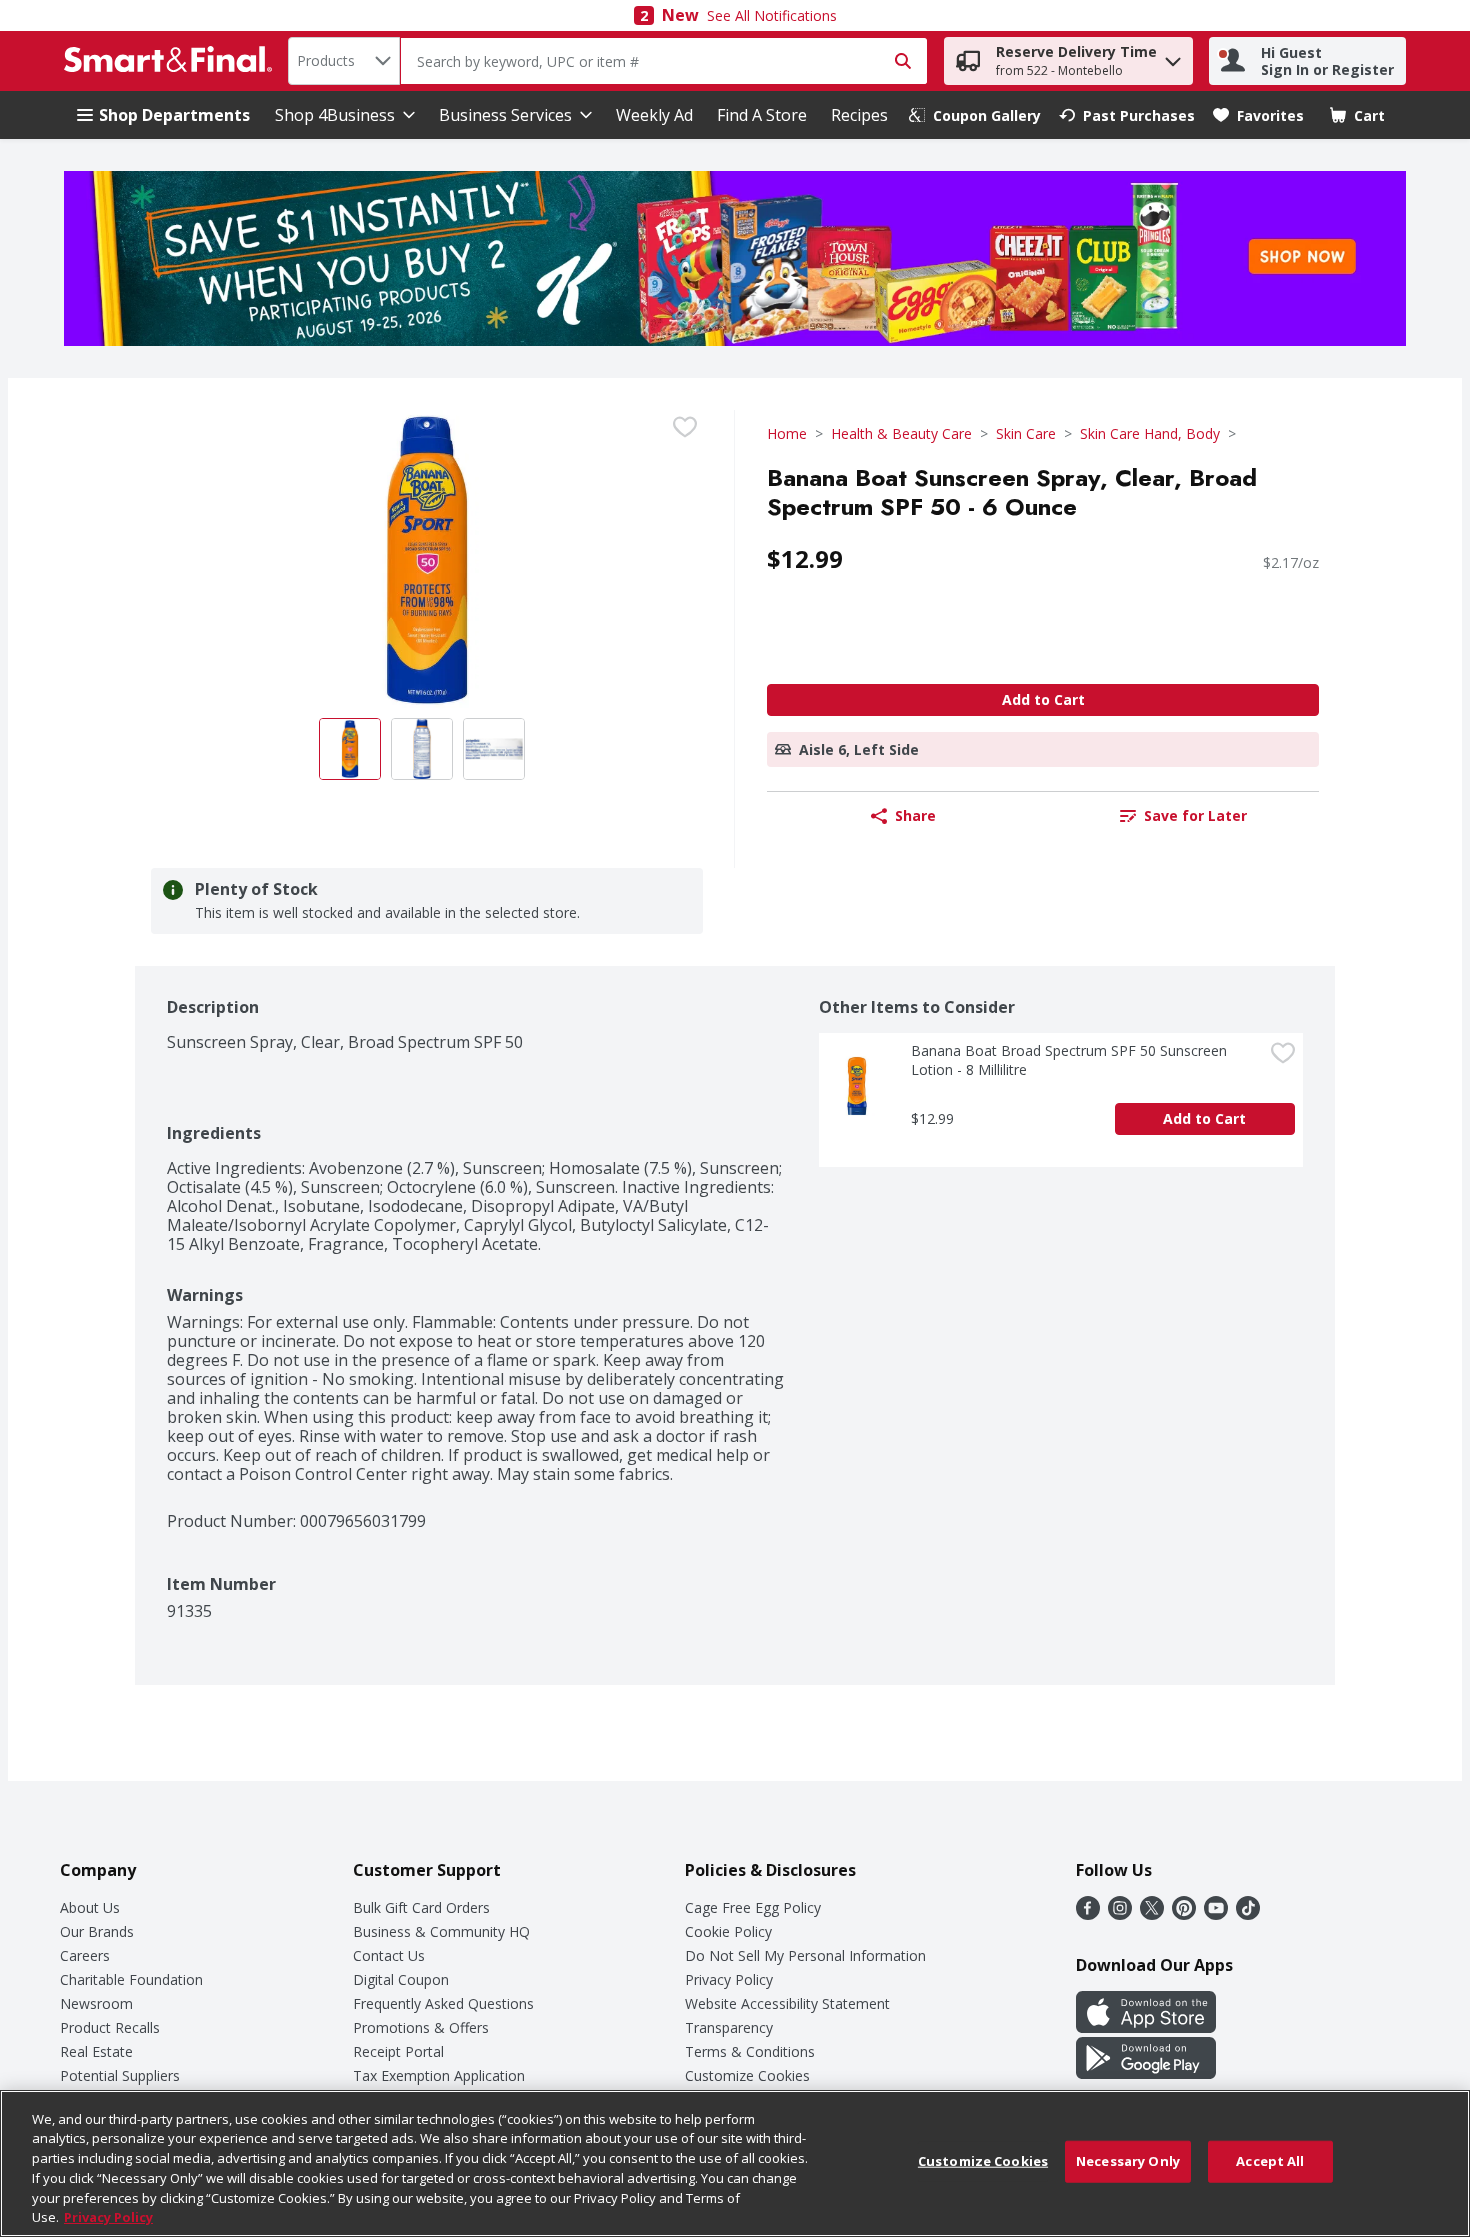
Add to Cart (1043, 699)
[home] (172, 61)
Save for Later (1195, 815)
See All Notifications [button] (772, 15)
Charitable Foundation (131, 1979)
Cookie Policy (728, 1931)
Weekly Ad (654, 115)
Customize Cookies (747, 2075)
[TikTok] (1248, 1914)
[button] (1173, 56)
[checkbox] (685, 427)
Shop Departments (174, 115)
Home (787, 433)
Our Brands (97, 1931)
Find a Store (762, 115)
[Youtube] (1216, 1914)
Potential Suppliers (120, 2075)
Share (915, 815)
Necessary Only (1128, 2161)
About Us (90, 1907)
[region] (735, 2163)
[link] (975, 115)
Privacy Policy (729, 1979)
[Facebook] (1088, 1914)
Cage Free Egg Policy (753, 1907)
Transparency (729, 2027)
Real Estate (96, 2051)
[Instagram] (1120, 1914)
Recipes (859, 115)
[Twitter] (1152, 1914)
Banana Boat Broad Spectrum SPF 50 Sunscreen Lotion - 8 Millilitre (1071, 1060)
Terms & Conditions (750, 2051)
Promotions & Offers (421, 2027)
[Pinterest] (1184, 1914)
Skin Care (1026, 433)
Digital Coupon (401, 1979)
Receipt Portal (398, 2051)
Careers (85, 1955)
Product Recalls (110, 2027)
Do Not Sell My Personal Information (805, 1955)
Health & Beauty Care (901, 433)
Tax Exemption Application (439, 2075)
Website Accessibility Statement (787, 2003)
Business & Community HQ (441, 1931)
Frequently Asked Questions (443, 2003)
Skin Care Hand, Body (1150, 433)
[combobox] (344, 61)
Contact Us (389, 1955)
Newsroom (96, 2003)
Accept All (1270, 2161)
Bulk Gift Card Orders (421, 1907)
